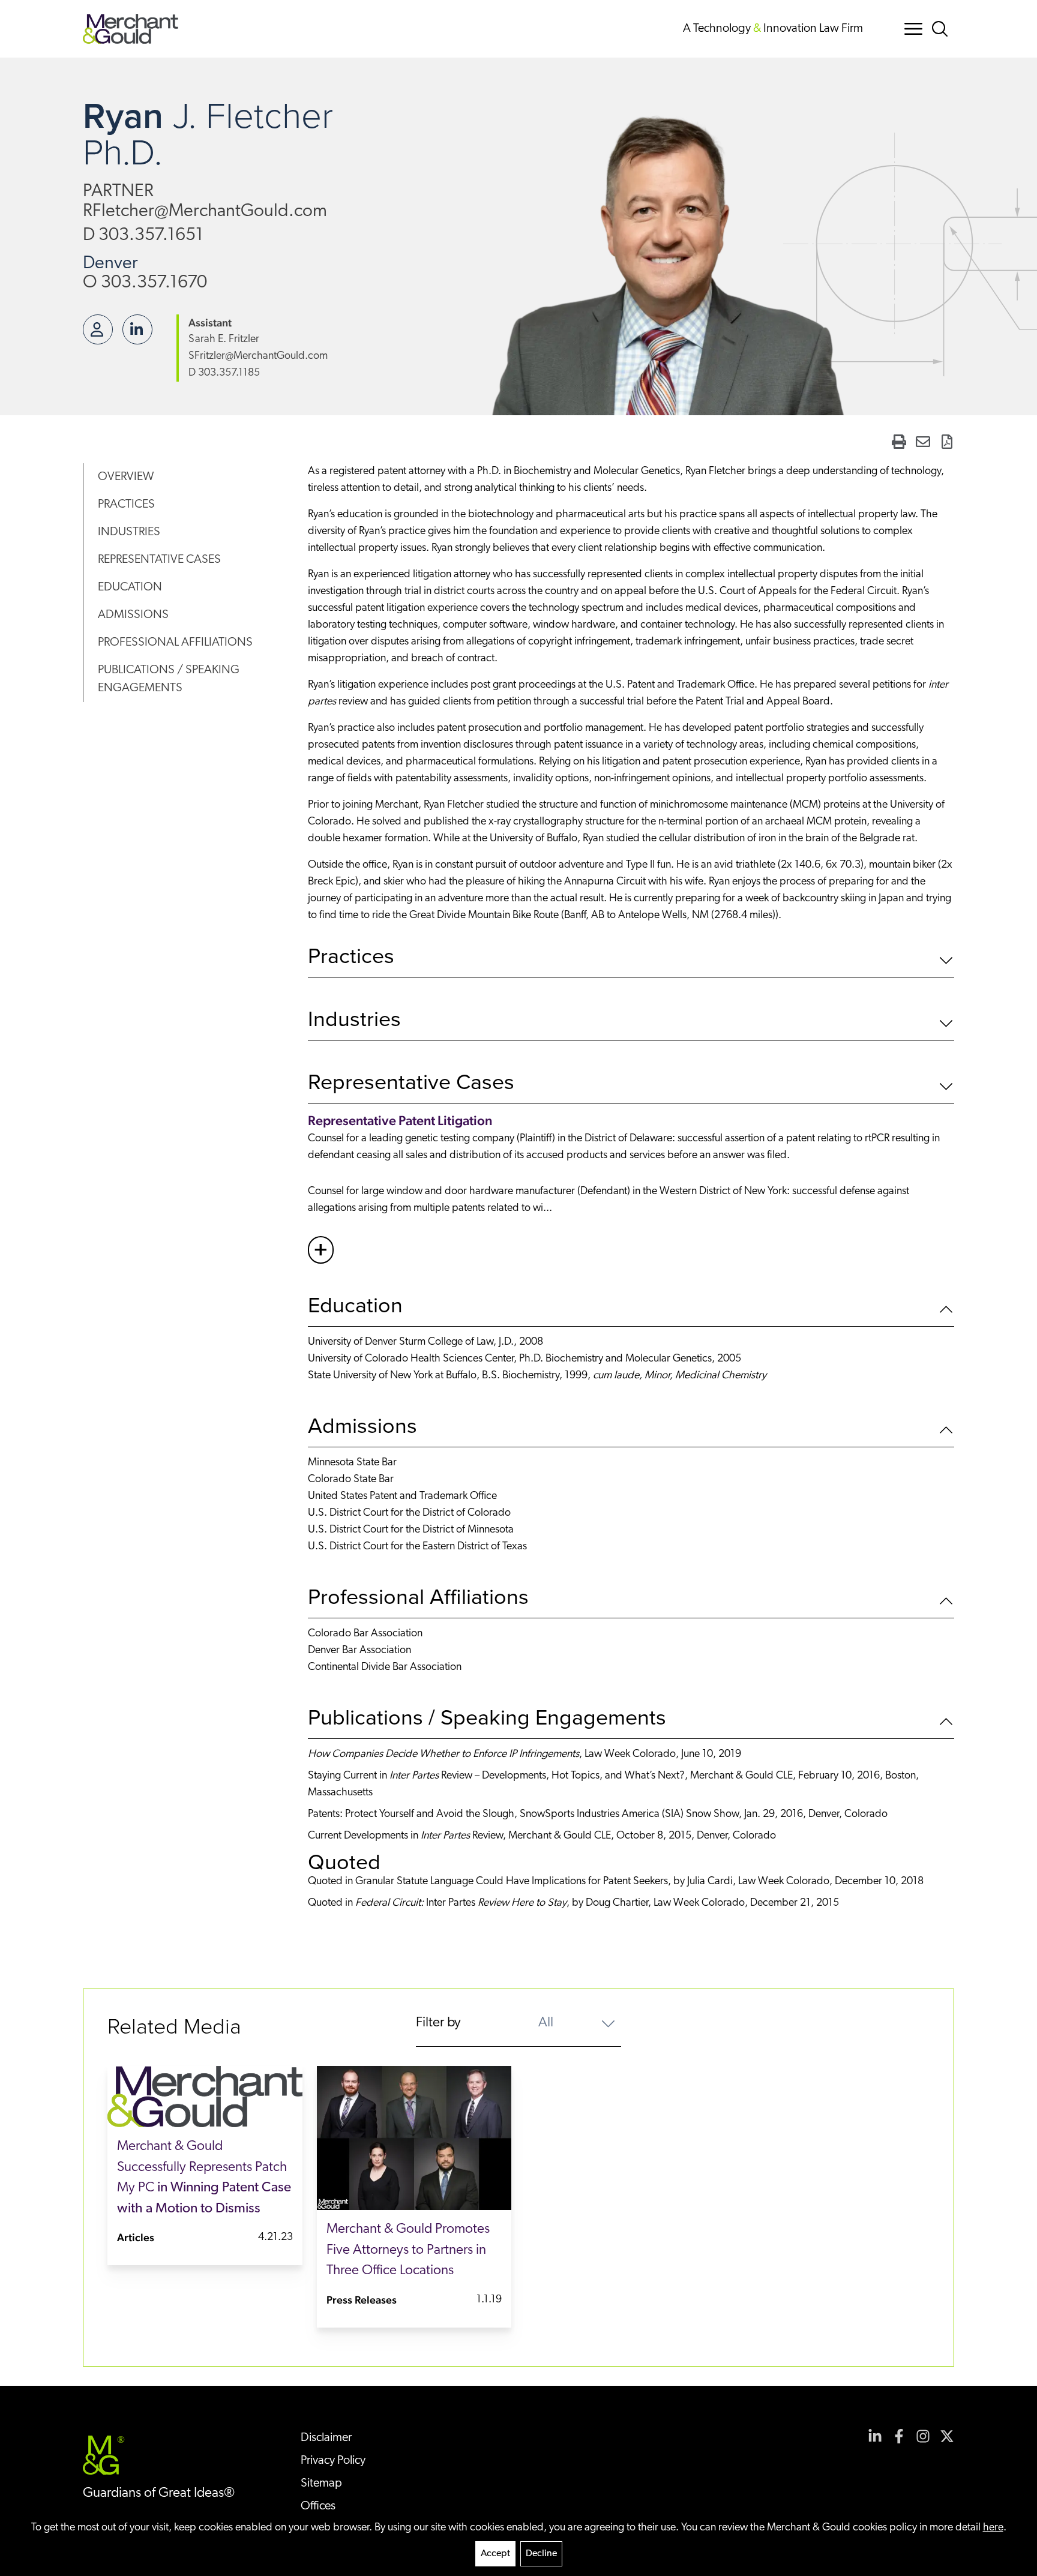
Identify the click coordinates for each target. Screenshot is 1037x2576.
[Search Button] (942, 29)
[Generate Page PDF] (947, 442)
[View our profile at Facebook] (899, 2436)
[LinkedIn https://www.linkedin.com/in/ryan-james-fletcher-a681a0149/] (137, 329)
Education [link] (130, 587)
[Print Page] (899, 442)
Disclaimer (326, 2438)
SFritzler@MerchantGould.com (258, 356)
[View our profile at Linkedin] (875, 2436)
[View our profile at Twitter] (947, 2436)
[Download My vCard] (98, 329)
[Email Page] (923, 442)
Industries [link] (129, 532)
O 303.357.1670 (145, 283)
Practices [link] (126, 505)
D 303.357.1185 (224, 373)
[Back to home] (131, 29)
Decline (541, 2554)
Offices (318, 2506)
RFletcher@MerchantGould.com (205, 212)
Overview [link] (126, 477)
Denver (110, 264)
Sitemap (321, 2484)
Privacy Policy (333, 2461)
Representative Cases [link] (159, 560)
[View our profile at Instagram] (923, 2436)
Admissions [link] (133, 615)
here (993, 2528)
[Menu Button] (913, 29)
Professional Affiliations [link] (175, 643)
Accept (495, 2554)
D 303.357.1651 (143, 236)
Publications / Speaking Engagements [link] (169, 679)
